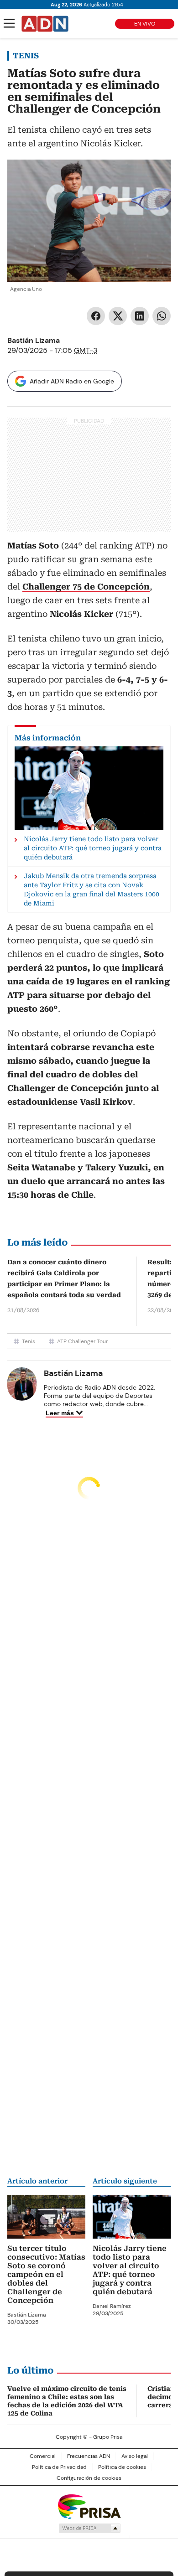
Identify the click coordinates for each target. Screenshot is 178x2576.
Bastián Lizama (34, 340)
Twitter (118, 316)
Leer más (60, 1413)
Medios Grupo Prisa (89, 2528)
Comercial (43, 2456)
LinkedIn (140, 316)
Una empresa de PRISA (89, 2506)
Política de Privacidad (59, 2467)
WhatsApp (162, 316)
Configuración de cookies (89, 2478)
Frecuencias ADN (89, 2456)
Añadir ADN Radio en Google (72, 381)
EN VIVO (145, 24)
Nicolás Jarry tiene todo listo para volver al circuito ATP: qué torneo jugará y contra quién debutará (130, 2270)
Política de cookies (122, 2467)
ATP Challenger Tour (82, 1341)
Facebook (96, 316)
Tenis (26, 56)
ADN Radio (45, 24)
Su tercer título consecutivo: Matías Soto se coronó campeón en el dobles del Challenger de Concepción (46, 2274)
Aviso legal (135, 2456)
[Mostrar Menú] (9, 23)
